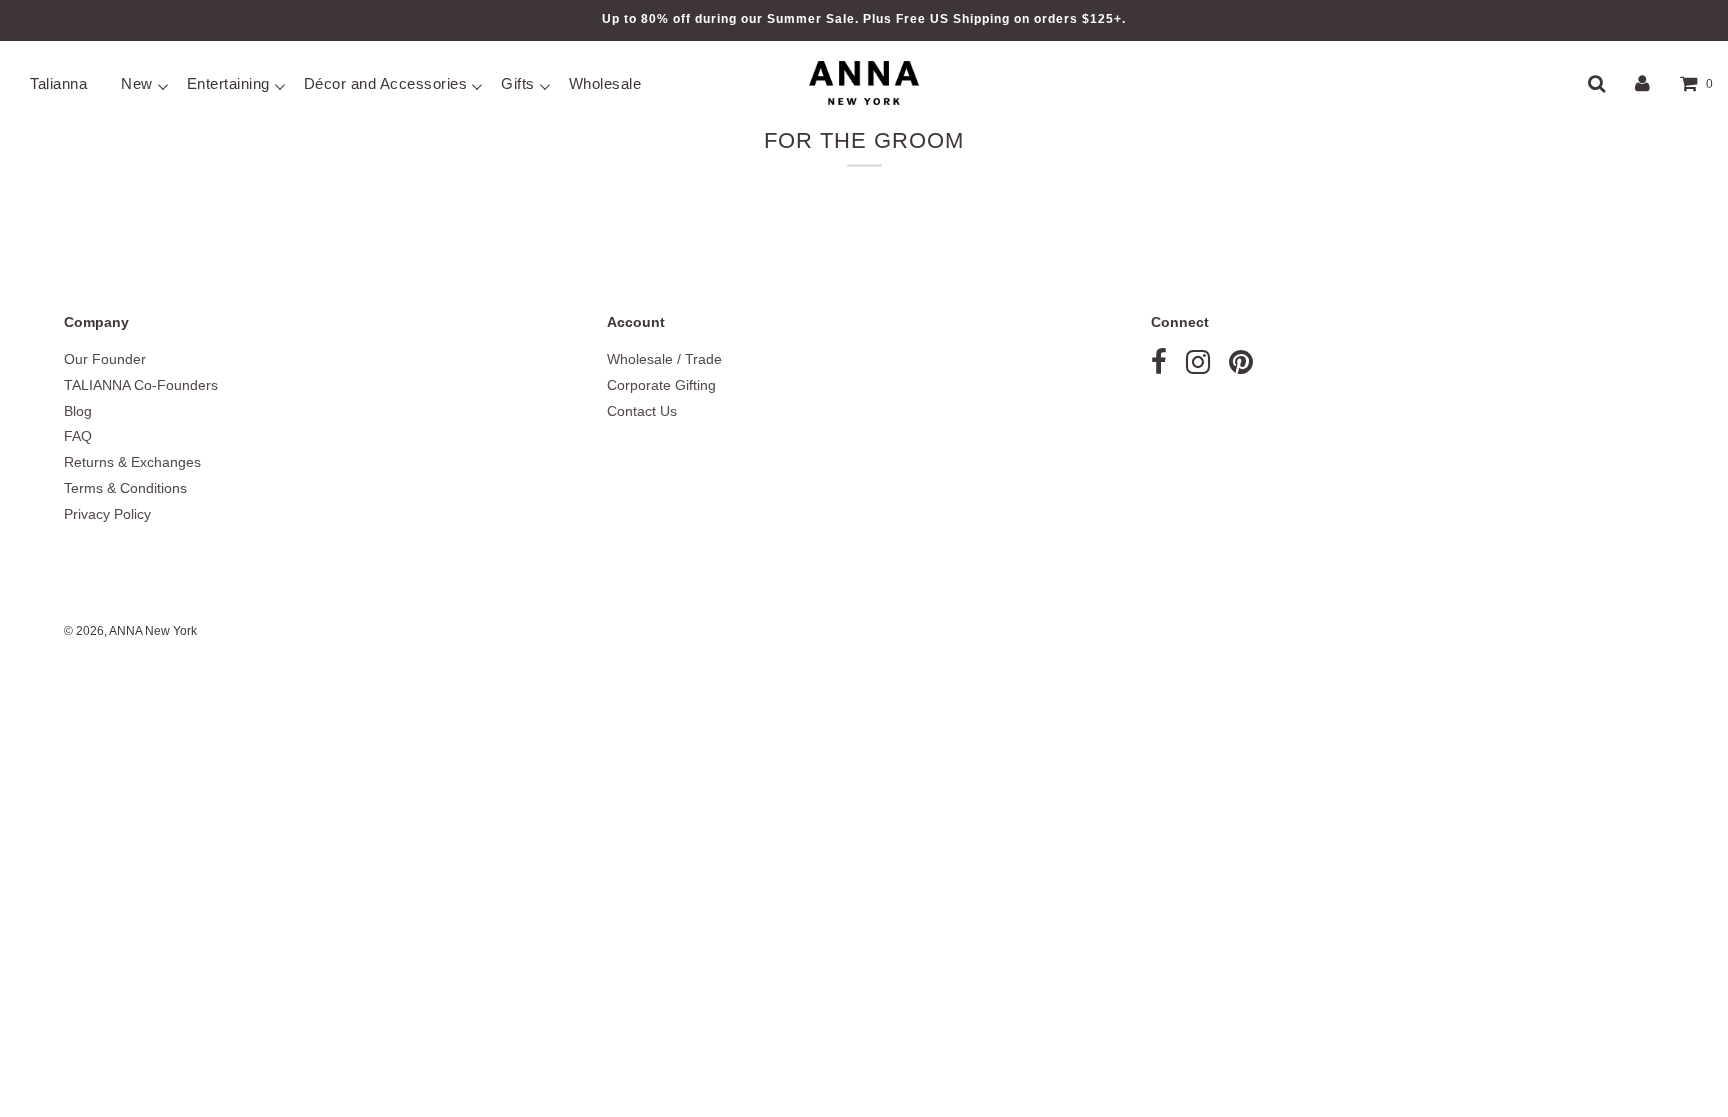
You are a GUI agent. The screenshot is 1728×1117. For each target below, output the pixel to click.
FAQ (78, 436)
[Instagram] (1198, 367)
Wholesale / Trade (664, 359)
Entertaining (228, 83)
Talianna (58, 83)
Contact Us (642, 411)
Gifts (518, 83)
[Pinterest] (1241, 367)
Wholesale (605, 83)
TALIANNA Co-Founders (141, 385)
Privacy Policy (107, 514)
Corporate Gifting (661, 385)
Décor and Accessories (386, 83)
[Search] (1596, 83)
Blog (78, 411)
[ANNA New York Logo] (864, 83)
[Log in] (1642, 83)
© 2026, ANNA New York (130, 631)
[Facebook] (1159, 367)
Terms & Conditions (125, 488)
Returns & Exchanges (132, 462)
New (137, 83)
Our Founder (105, 359)
